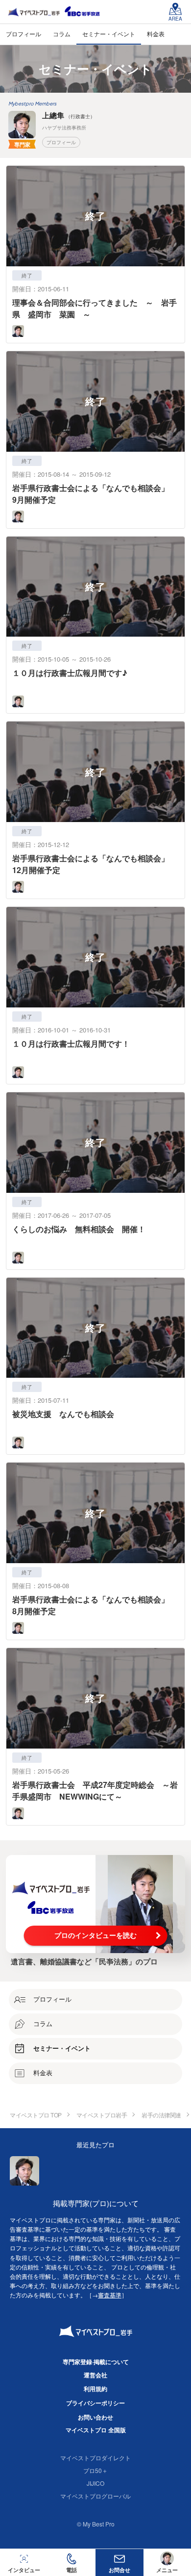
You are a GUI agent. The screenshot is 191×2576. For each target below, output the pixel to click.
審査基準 (110, 2295)
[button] (72, 2563)
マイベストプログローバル (95, 2496)
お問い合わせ (95, 2417)
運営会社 (95, 2375)
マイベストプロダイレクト (95, 2458)
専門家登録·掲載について (96, 2362)
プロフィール (61, 142)
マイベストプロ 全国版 (96, 2430)
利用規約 (95, 2389)
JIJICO (95, 2483)
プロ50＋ (95, 2470)
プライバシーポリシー (95, 2403)
